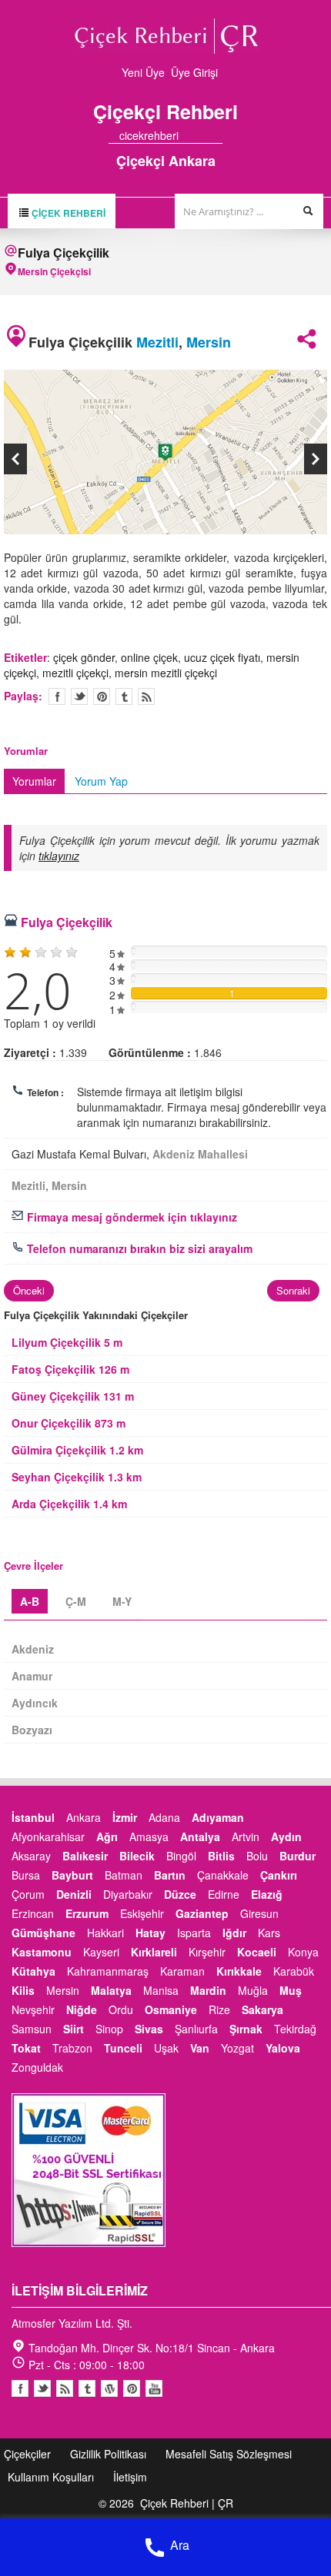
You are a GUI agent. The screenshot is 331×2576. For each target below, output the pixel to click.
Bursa (26, 1875)
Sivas (149, 2029)
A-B (30, 1601)
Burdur (298, 1856)
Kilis (23, 1990)
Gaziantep (202, 1913)
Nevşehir (33, 2009)
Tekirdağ (295, 2029)
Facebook (20, 2388)
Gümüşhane (43, 1933)
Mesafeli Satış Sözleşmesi (229, 2454)
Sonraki (293, 1290)
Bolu (257, 1856)
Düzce (180, 1894)
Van (200, 2048)
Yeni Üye (143, 72)
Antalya (200, 1836)
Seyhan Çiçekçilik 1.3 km (77, 1477)
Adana (164, 1817)
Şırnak (246, 2029)
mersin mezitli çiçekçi (166, 673)
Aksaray (31, 1856)
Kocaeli (257, 1952)
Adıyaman (218, 1817)
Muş (291, 1990)
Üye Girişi (194, 72)
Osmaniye (171, 2009)
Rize (219, 2009)
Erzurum (87, 1913)
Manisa (161, 1990)
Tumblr (87, 2388)
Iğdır (234, 1933)
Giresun (259, 1913)
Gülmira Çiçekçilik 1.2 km (77, 1450)
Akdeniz (33, 1649)
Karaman (182, 1971)
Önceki (29, 1290)
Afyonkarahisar (48, 1836)
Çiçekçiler (27, 2454)
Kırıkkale (239, 1971)
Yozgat (237, 2048)
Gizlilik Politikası (108, 2454)
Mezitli (157, 342)
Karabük (294, 1971)
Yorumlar (34, 781)
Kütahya (33, 1971)
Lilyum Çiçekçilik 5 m (67, 1342)
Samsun (32, 2029)
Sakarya (262, 2009)
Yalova (283, 2048)
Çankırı (279, 1875)
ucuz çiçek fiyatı (222, 657)
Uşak (166, 2048)
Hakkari (105, 1933)
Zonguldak (37, 2067)
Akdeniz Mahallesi (200, 1154)
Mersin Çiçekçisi (54, 271)
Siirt (74, 2029)
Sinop (109, 2029)
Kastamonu (42, 1952)
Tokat (26, 2048)
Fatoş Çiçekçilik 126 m (70, 1369)
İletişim (130, 2477)
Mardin (208, 1990)
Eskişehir (142, 1913)
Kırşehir (207, 1952)
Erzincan (33, 1913)
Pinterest (132, 2388)
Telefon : (45, 1092)
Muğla (253, 1990)
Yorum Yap (101, 781)
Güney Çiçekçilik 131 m (73, 1396)
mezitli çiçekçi (75, 673)
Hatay (150, 1933)
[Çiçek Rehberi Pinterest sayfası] (217, 135)
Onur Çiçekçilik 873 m (69, 1423)
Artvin (246, 1836)
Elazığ (267, 1894)
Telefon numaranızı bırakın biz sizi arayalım (138, 1248)
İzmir (125, 1817)
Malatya (111, 1990)
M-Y (122, 1601)
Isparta (194, 1933)
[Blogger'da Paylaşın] (146, 696)
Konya (303, 1952)
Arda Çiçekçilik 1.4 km (69, 1504)
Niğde (82, 2009)
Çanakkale (223, 1875)
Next (316, 459)
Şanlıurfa (196, 2029)
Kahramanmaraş (108, 1971)
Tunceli (123, 2048)
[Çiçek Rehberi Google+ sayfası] (203, 135)
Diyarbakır (128, 1894)
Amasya (149, 1836)
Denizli (74, 1894)
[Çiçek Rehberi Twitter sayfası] (189, 135)
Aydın (286, 1836)
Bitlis (221, 1856)
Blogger (65, 2388)
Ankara (84, 1817)
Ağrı (107, 1836)
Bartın (170, 1875)
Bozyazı (32, 1730)
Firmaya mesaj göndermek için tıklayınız (130, 1217)
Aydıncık (35, 1703)
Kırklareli (154, 1952)
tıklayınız (59, 856)
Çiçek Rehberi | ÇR (187, 2503)
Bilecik (137, 1856)
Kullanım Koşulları (51, 2477)
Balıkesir (85, 1856)
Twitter (79, 696)
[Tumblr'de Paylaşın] (124, 696)
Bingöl (181, 1856)
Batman (124, 1875)
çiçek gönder (84, 657)
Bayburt (72, 1875)
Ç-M (76, 1601)
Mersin (209, 342)
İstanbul (33, 1817)
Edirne (224, 1894)
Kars (269, 1933)
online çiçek (149, 657)
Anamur (32, 1676)
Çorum (28, 1894)
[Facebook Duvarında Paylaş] (57, 696)
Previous (15, 459)
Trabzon (72, 2048)
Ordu (121, 2009)
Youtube (109, 2388)
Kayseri (101, 1952)
